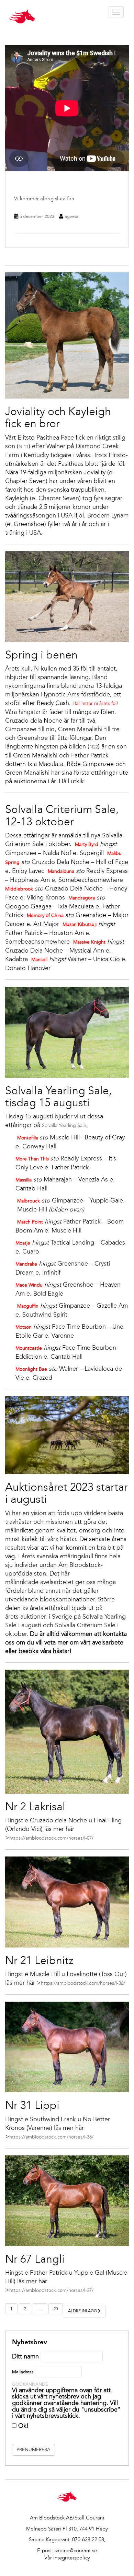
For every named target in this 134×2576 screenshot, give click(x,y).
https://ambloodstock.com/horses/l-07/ (51, 1838)
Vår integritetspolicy (67, 2558)
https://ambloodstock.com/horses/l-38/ (51, 2137)
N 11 (24, 447)
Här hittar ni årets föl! (95, 703)
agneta (71, 216)
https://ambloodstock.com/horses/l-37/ (51, 2290)
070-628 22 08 (88, 2539)
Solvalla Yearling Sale (64, 1125)
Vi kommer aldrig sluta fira (44, 199)
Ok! (23, 2426)
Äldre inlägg (83, 2311)
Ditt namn (25, 2356)
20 (56, 2309)
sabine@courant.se (76, 2550)
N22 (94, 747)
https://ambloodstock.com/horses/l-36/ (83, 1983)
